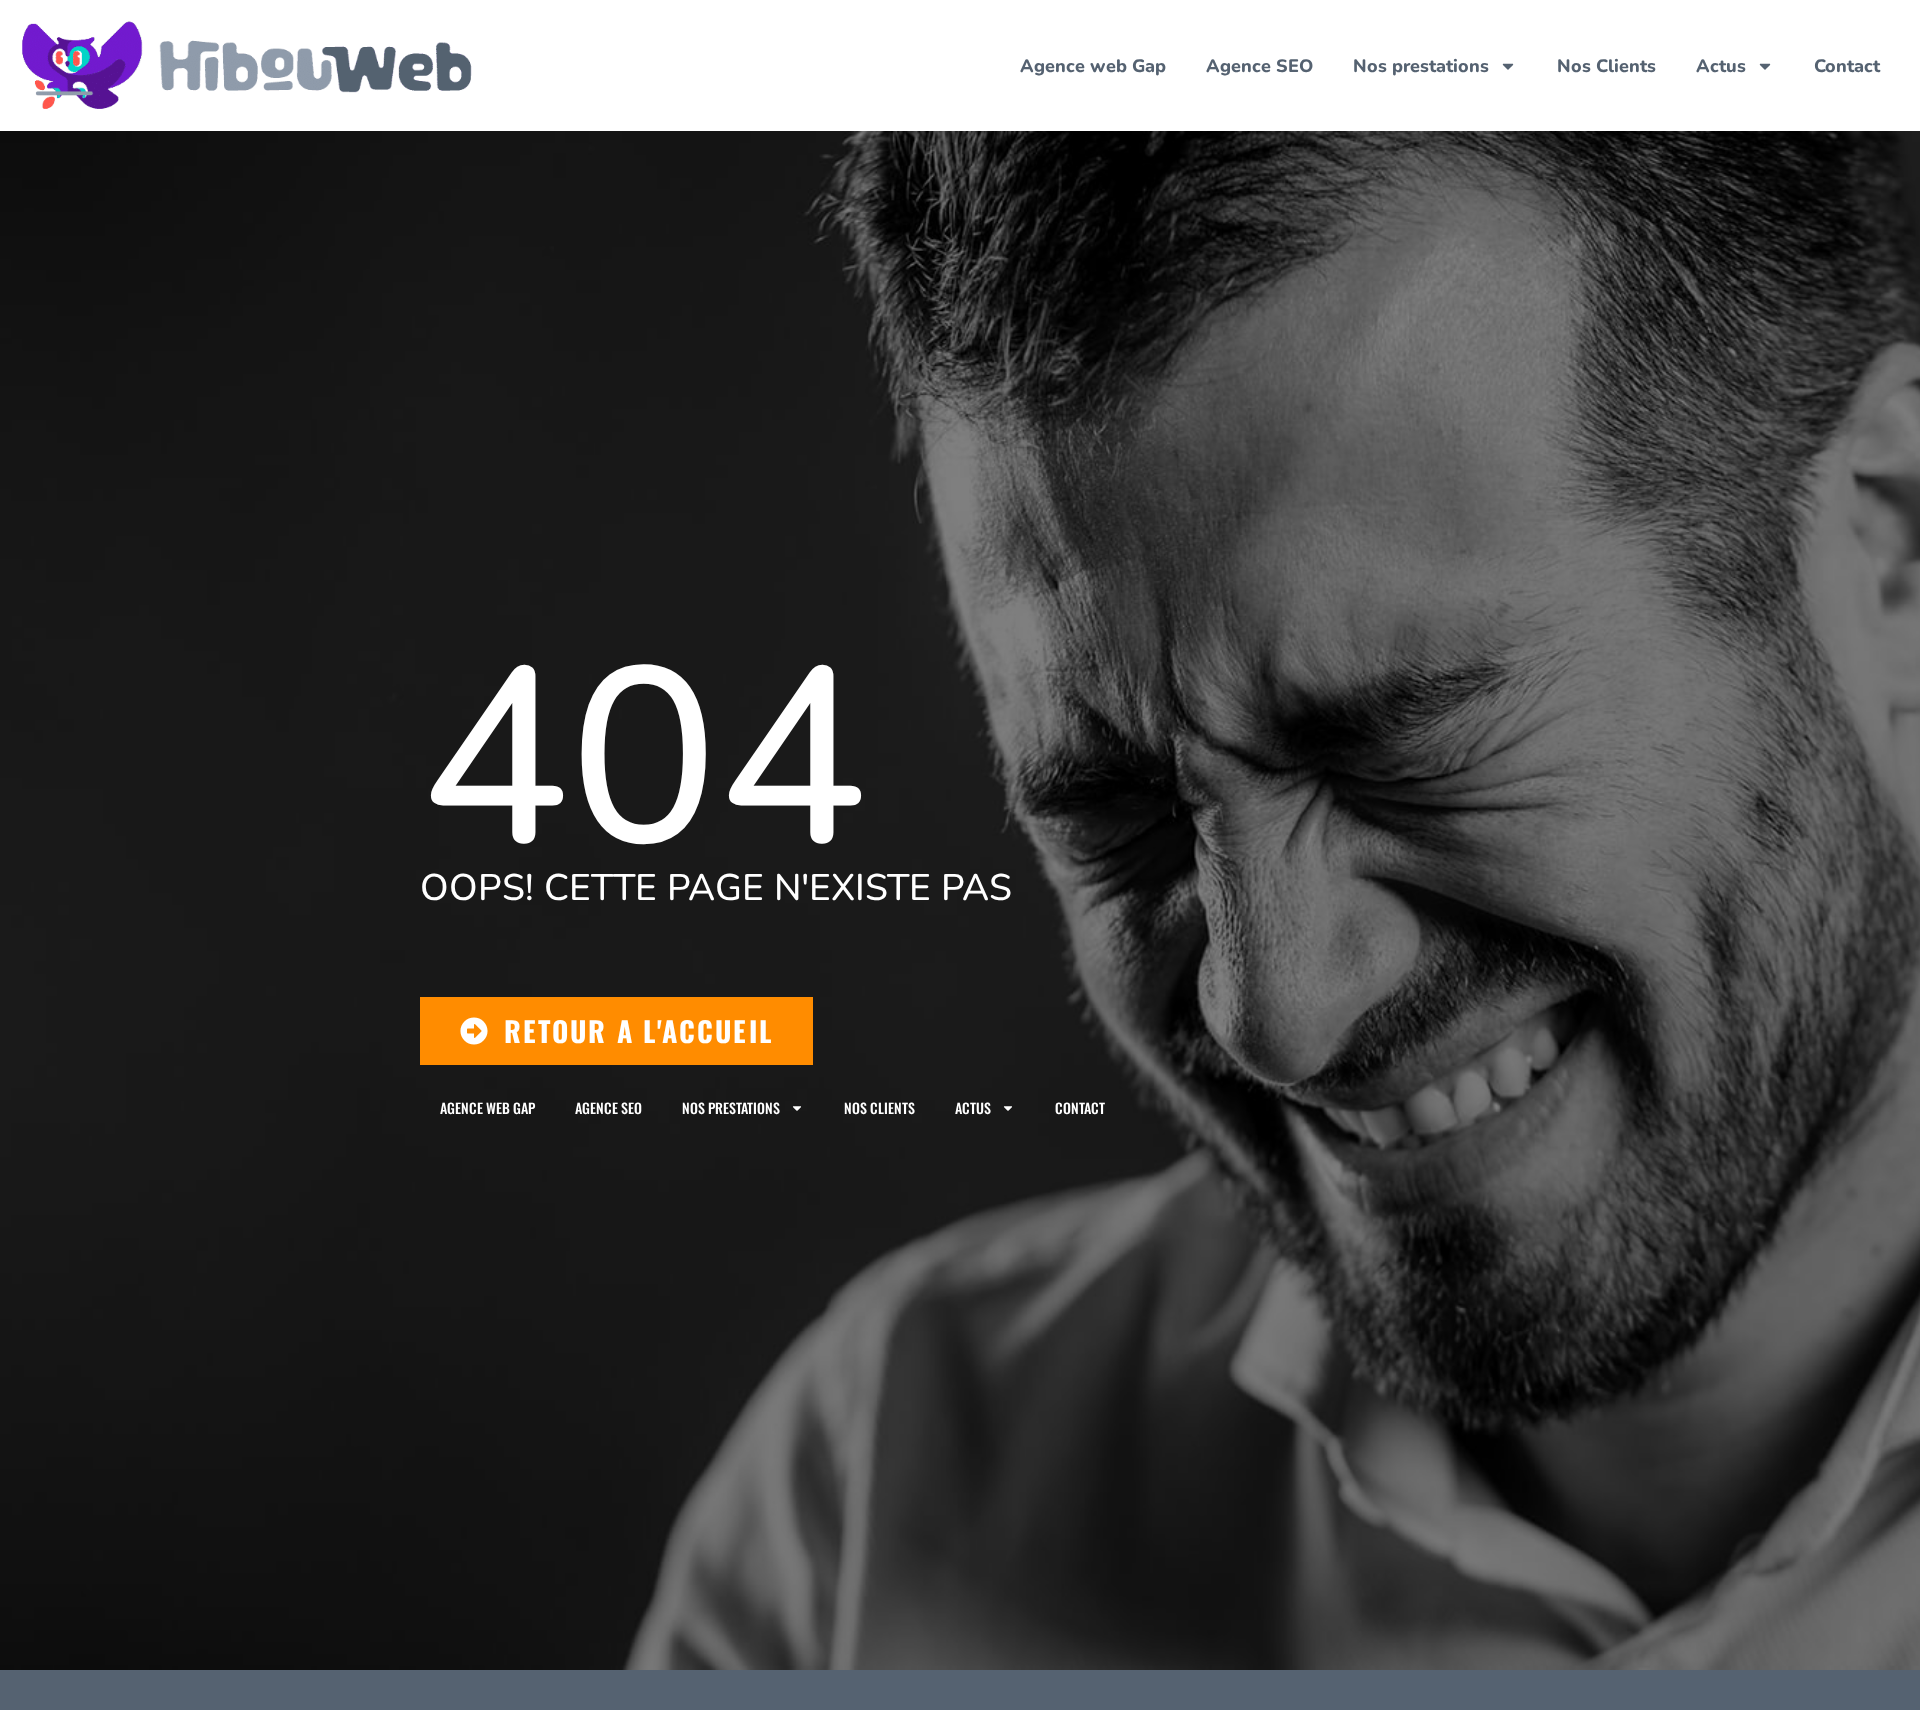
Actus (1721, 66)
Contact (1847, 66)
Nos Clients (1606, 66)
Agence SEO (1259, 66)
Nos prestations (1421, 66)
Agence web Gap (1093, 66)
